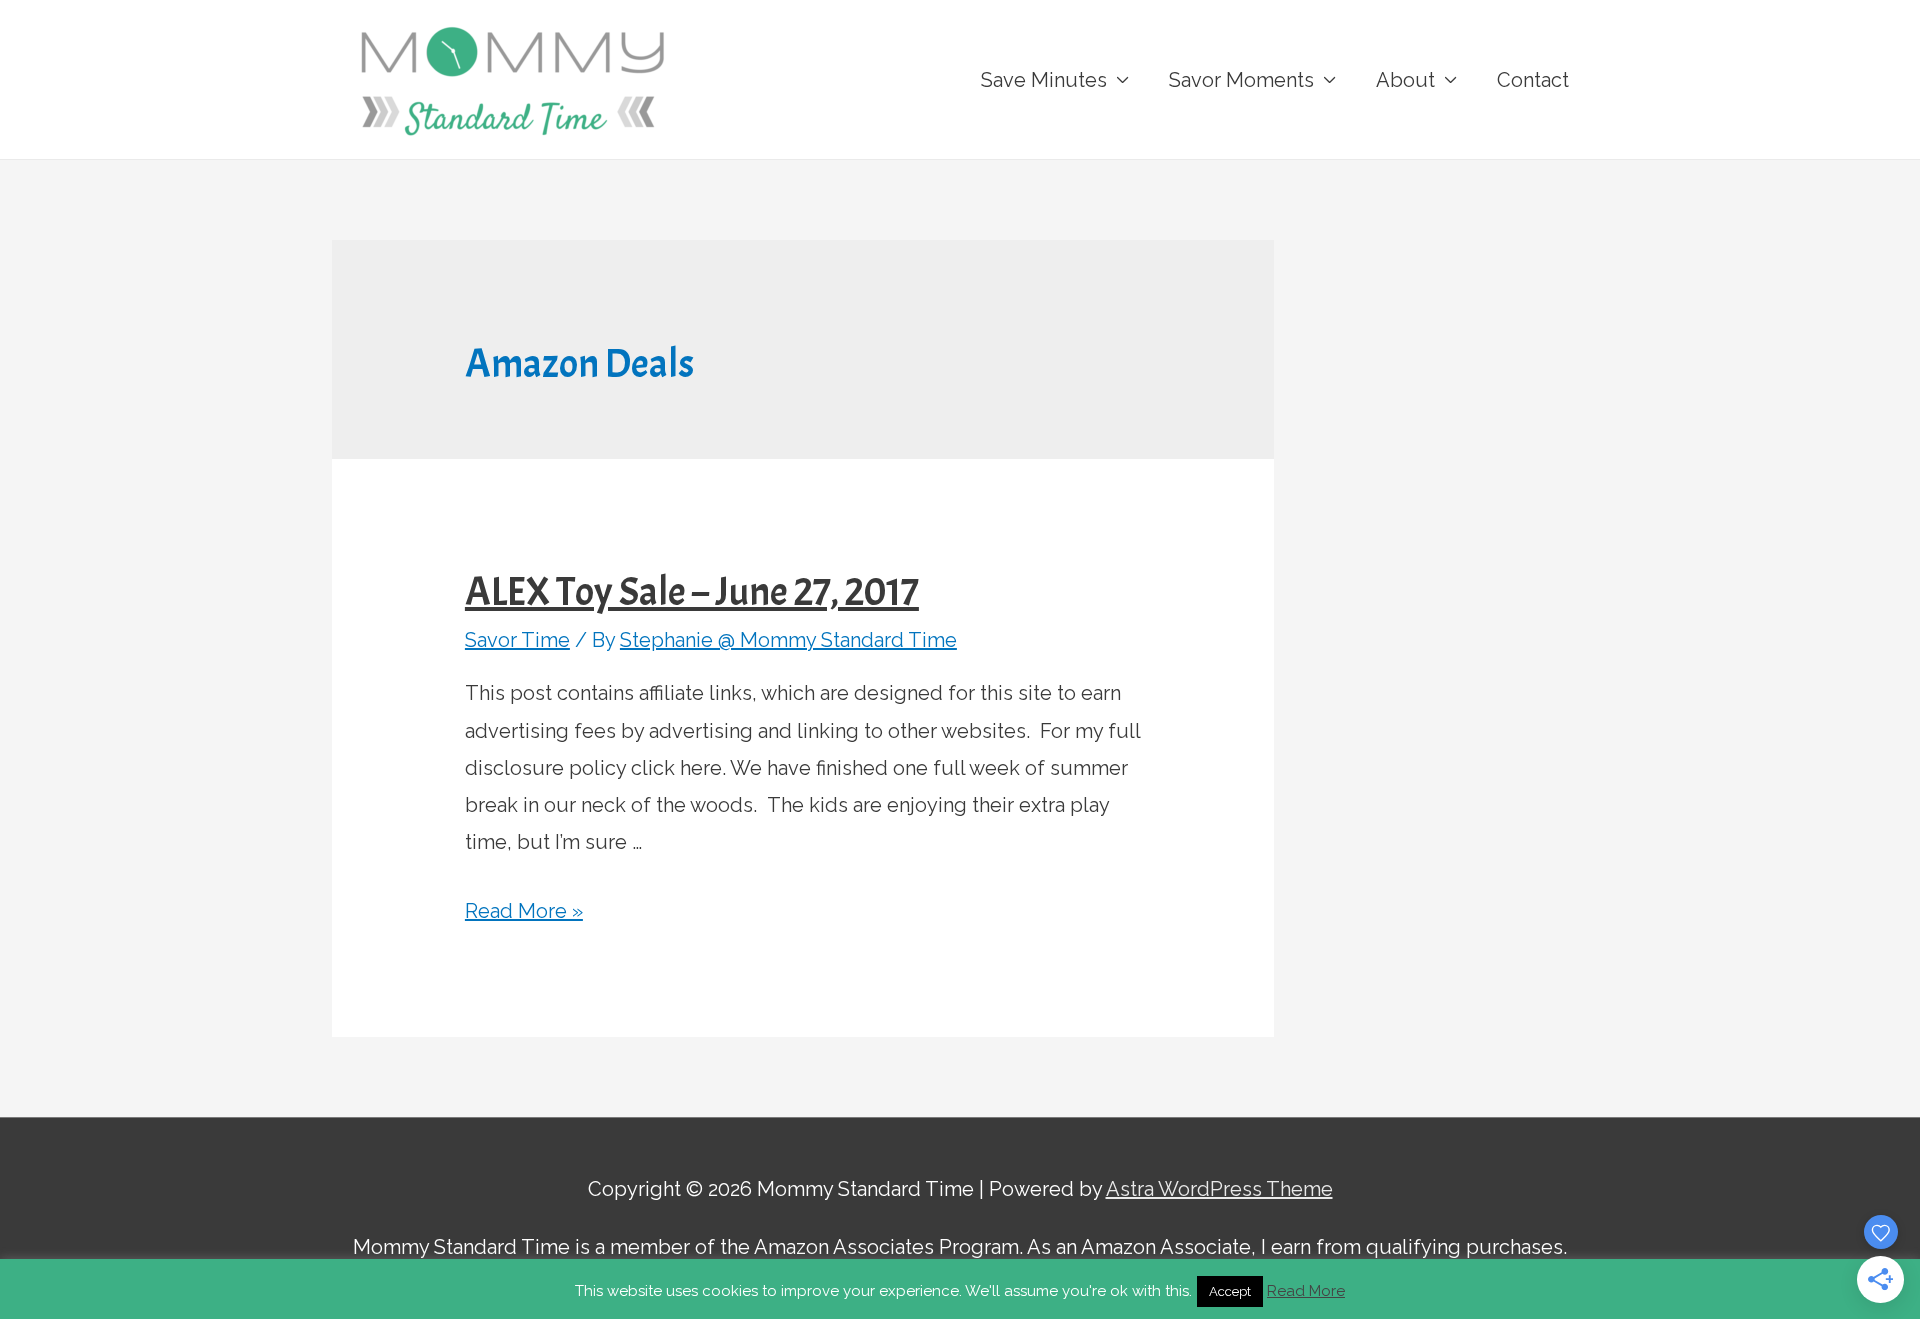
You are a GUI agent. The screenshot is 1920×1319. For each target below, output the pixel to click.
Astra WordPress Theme (1219, 1189)
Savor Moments (1241, 80)
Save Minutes (1044, 80)
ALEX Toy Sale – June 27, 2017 (692, 592)
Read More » (524, 911)
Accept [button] (1230, 1291)
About (1405, 80)
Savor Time (517, 640)
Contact (1533, 80)
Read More (1306, 1291)
